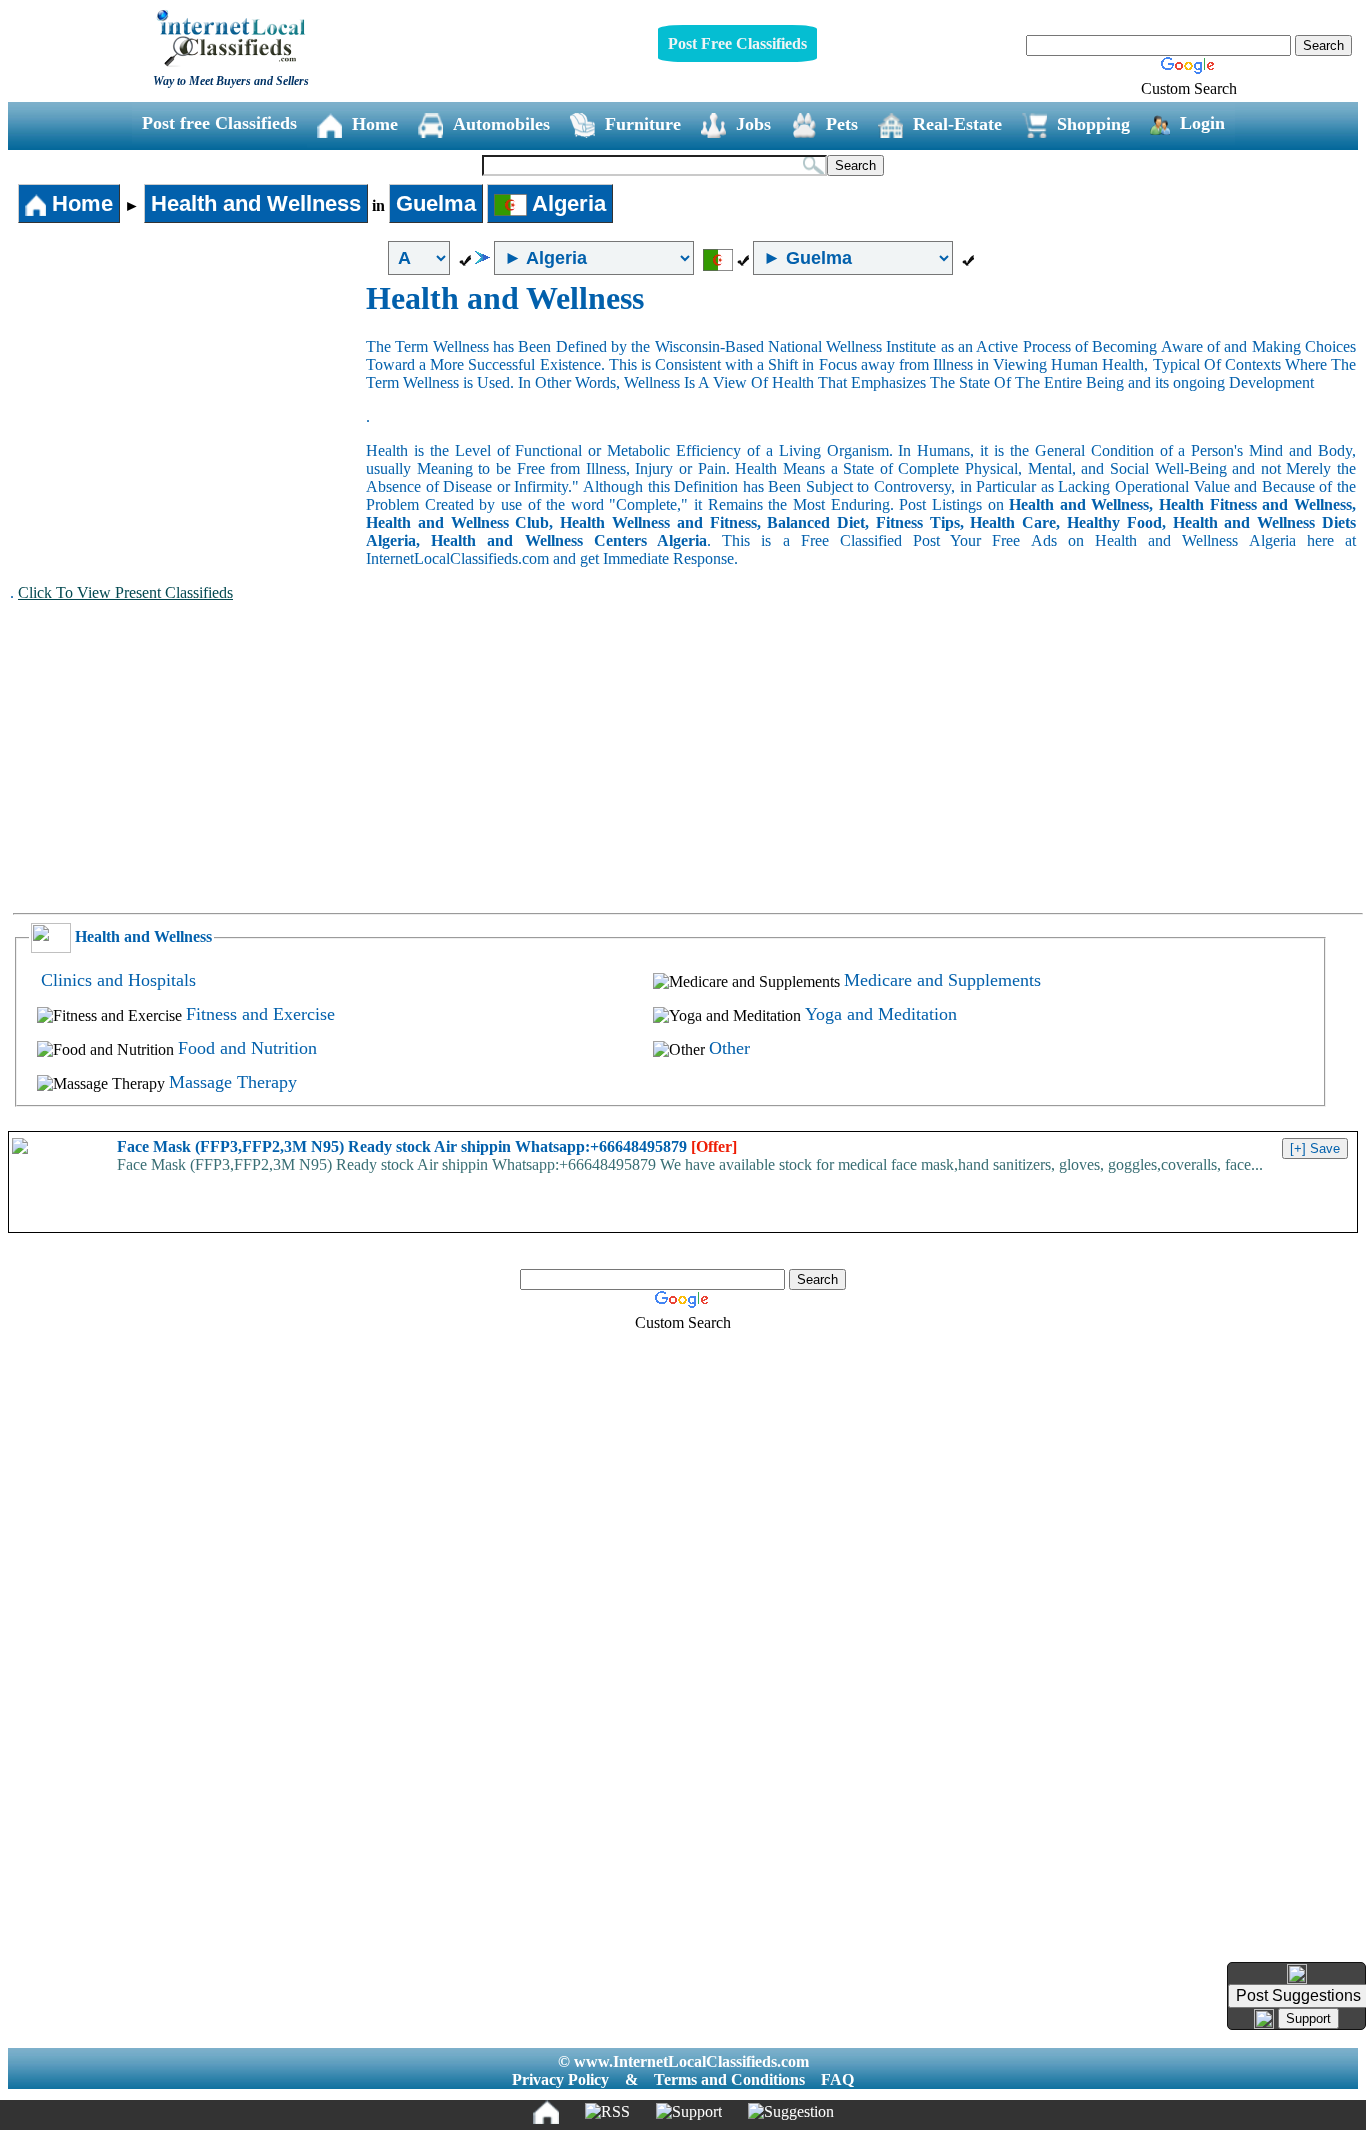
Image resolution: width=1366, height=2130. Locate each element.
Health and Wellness (256, 203)
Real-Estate (957, 124)
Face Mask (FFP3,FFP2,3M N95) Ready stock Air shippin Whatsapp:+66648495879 (427, 1146)
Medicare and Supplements (942, 980)
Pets (842, 124)
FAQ (837, 2079)
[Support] (689, 2112)
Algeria (566, 203)
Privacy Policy (560, 2079)
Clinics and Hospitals (118, 980)
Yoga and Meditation (881, 1014)
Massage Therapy (233, 1082)
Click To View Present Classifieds (125, 592)
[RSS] (607, 2112)
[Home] (546, 2112)
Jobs (753, 124)
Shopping (1093, 124)
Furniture (643, 124)
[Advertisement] (188, 430)
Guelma (436, 203)
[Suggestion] (791, 2112)
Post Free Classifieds (737, 43)
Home (375, 124)
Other (729, 1048)
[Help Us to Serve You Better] (1297, 1974)
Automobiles (501, 124)
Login (1202, 123)
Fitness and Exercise (260, 1014)
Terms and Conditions (729, 2079)
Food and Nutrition (247, 1048)
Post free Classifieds (219, 123)
